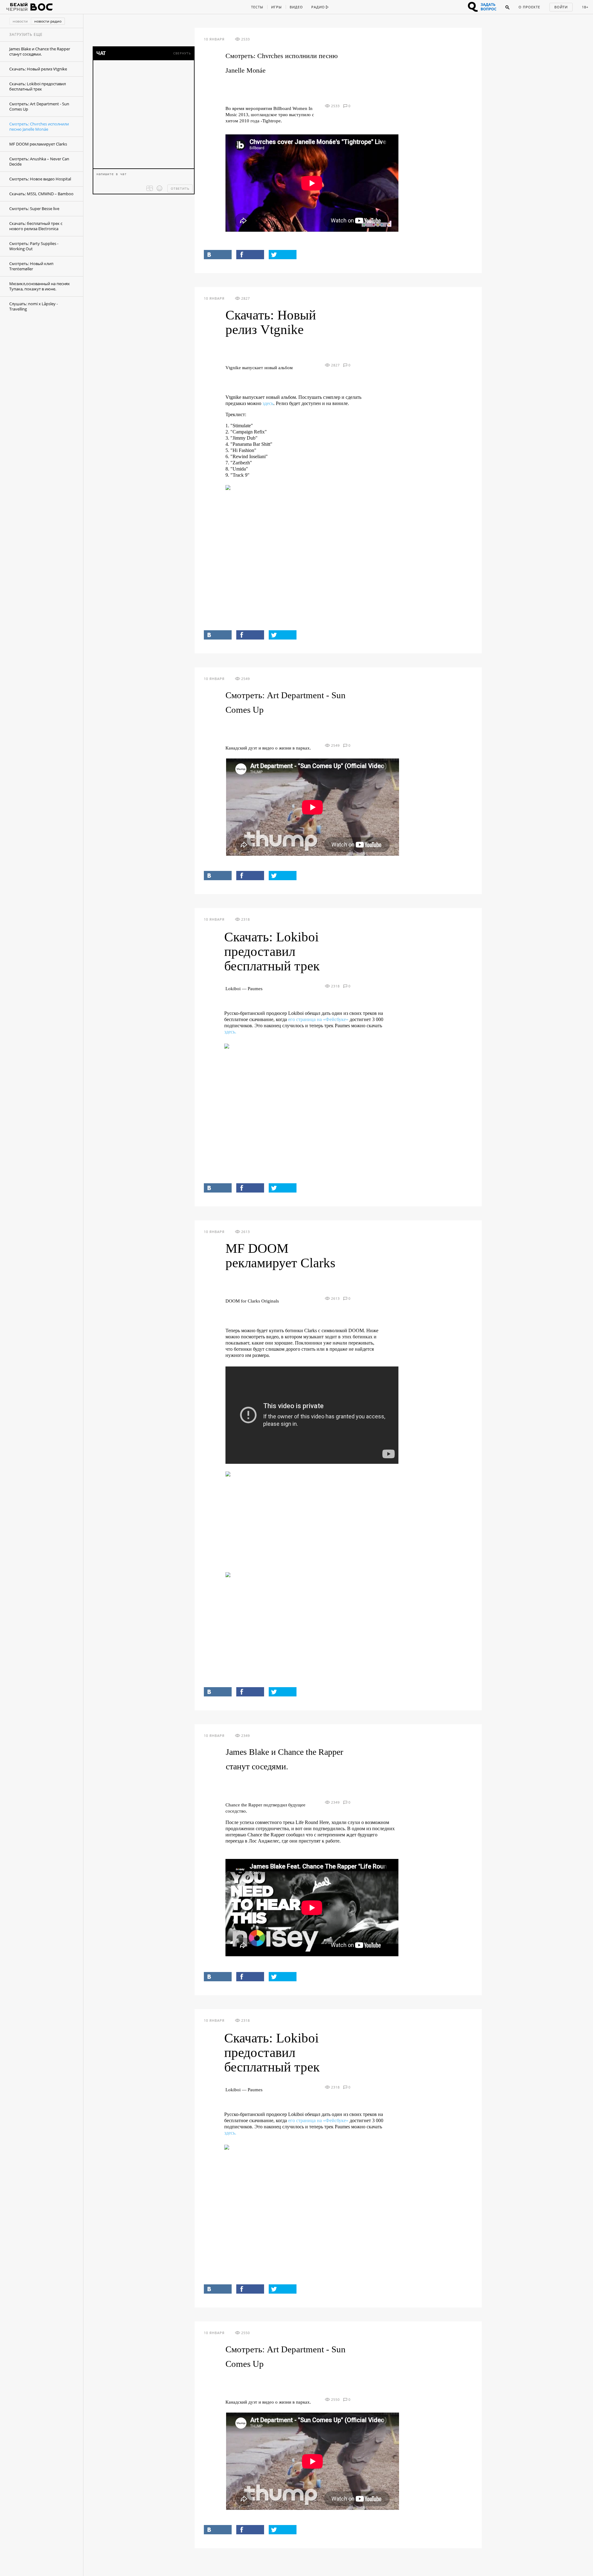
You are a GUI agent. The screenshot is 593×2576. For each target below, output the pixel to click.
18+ (585, 7)
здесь (268, 403)
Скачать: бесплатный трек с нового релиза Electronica (36, 226)
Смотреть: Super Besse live (34, 209)
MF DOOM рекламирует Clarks (38, 144)
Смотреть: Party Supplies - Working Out (34, 246)
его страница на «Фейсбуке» (318, 1019)
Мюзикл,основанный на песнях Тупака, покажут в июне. (40, 286)
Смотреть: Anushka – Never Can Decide (39, 161)
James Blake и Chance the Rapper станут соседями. (40, 51)
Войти (561, 7)
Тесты (257, 7)
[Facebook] (250, 255)
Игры (276, 7)
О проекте (529, 7)
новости (20, 21)
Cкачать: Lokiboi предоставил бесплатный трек (38, 86)
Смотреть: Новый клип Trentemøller (31, 266)
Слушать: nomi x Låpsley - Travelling (34, 306)
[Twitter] (283, 255)
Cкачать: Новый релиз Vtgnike (38, 69)
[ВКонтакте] (218, 255)
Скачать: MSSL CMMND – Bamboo (41, 194)
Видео (296, 7)
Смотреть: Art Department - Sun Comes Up (39, 106)
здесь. (230, 1032)
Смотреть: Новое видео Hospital (40, 179)
